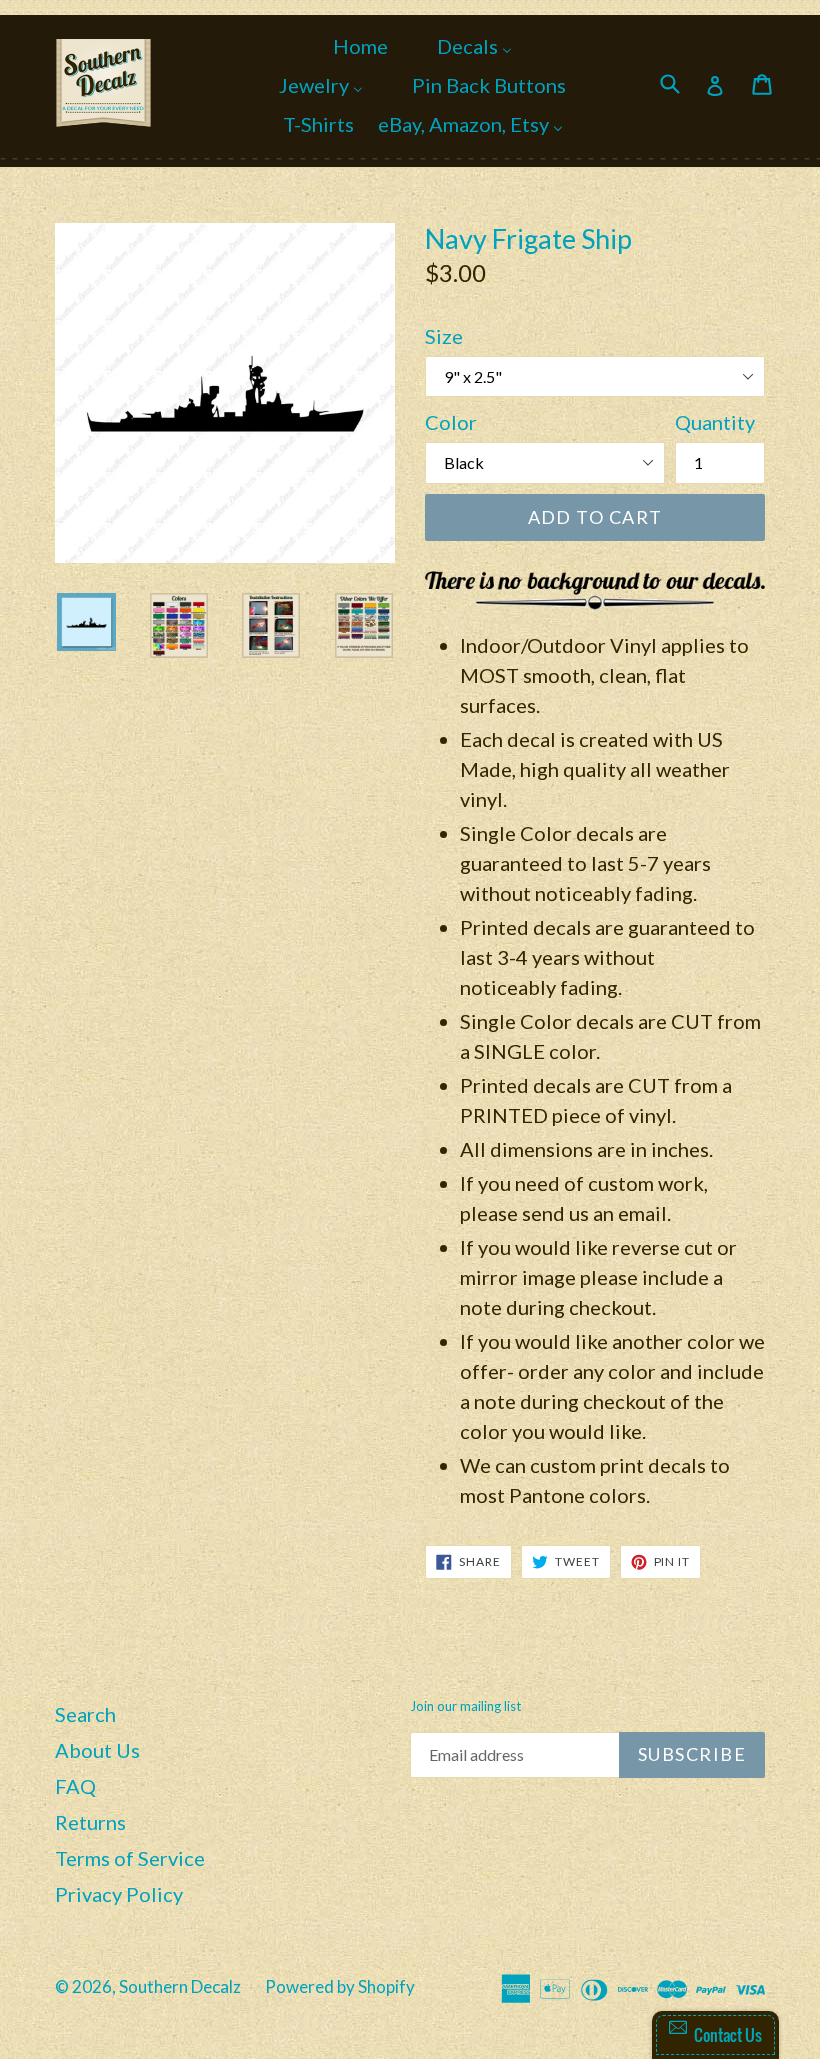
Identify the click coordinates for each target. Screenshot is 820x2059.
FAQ (75, 1786)
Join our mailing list (465, 1706)
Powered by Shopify (340, 1986)
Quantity (715, 422)
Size (444, 336)
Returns (90, 1822)
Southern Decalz (180, 1986)
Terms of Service (130, 1858)
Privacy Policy (119, 1894)
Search (85, 1714)
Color (451, 422)
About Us (97, 1750)
